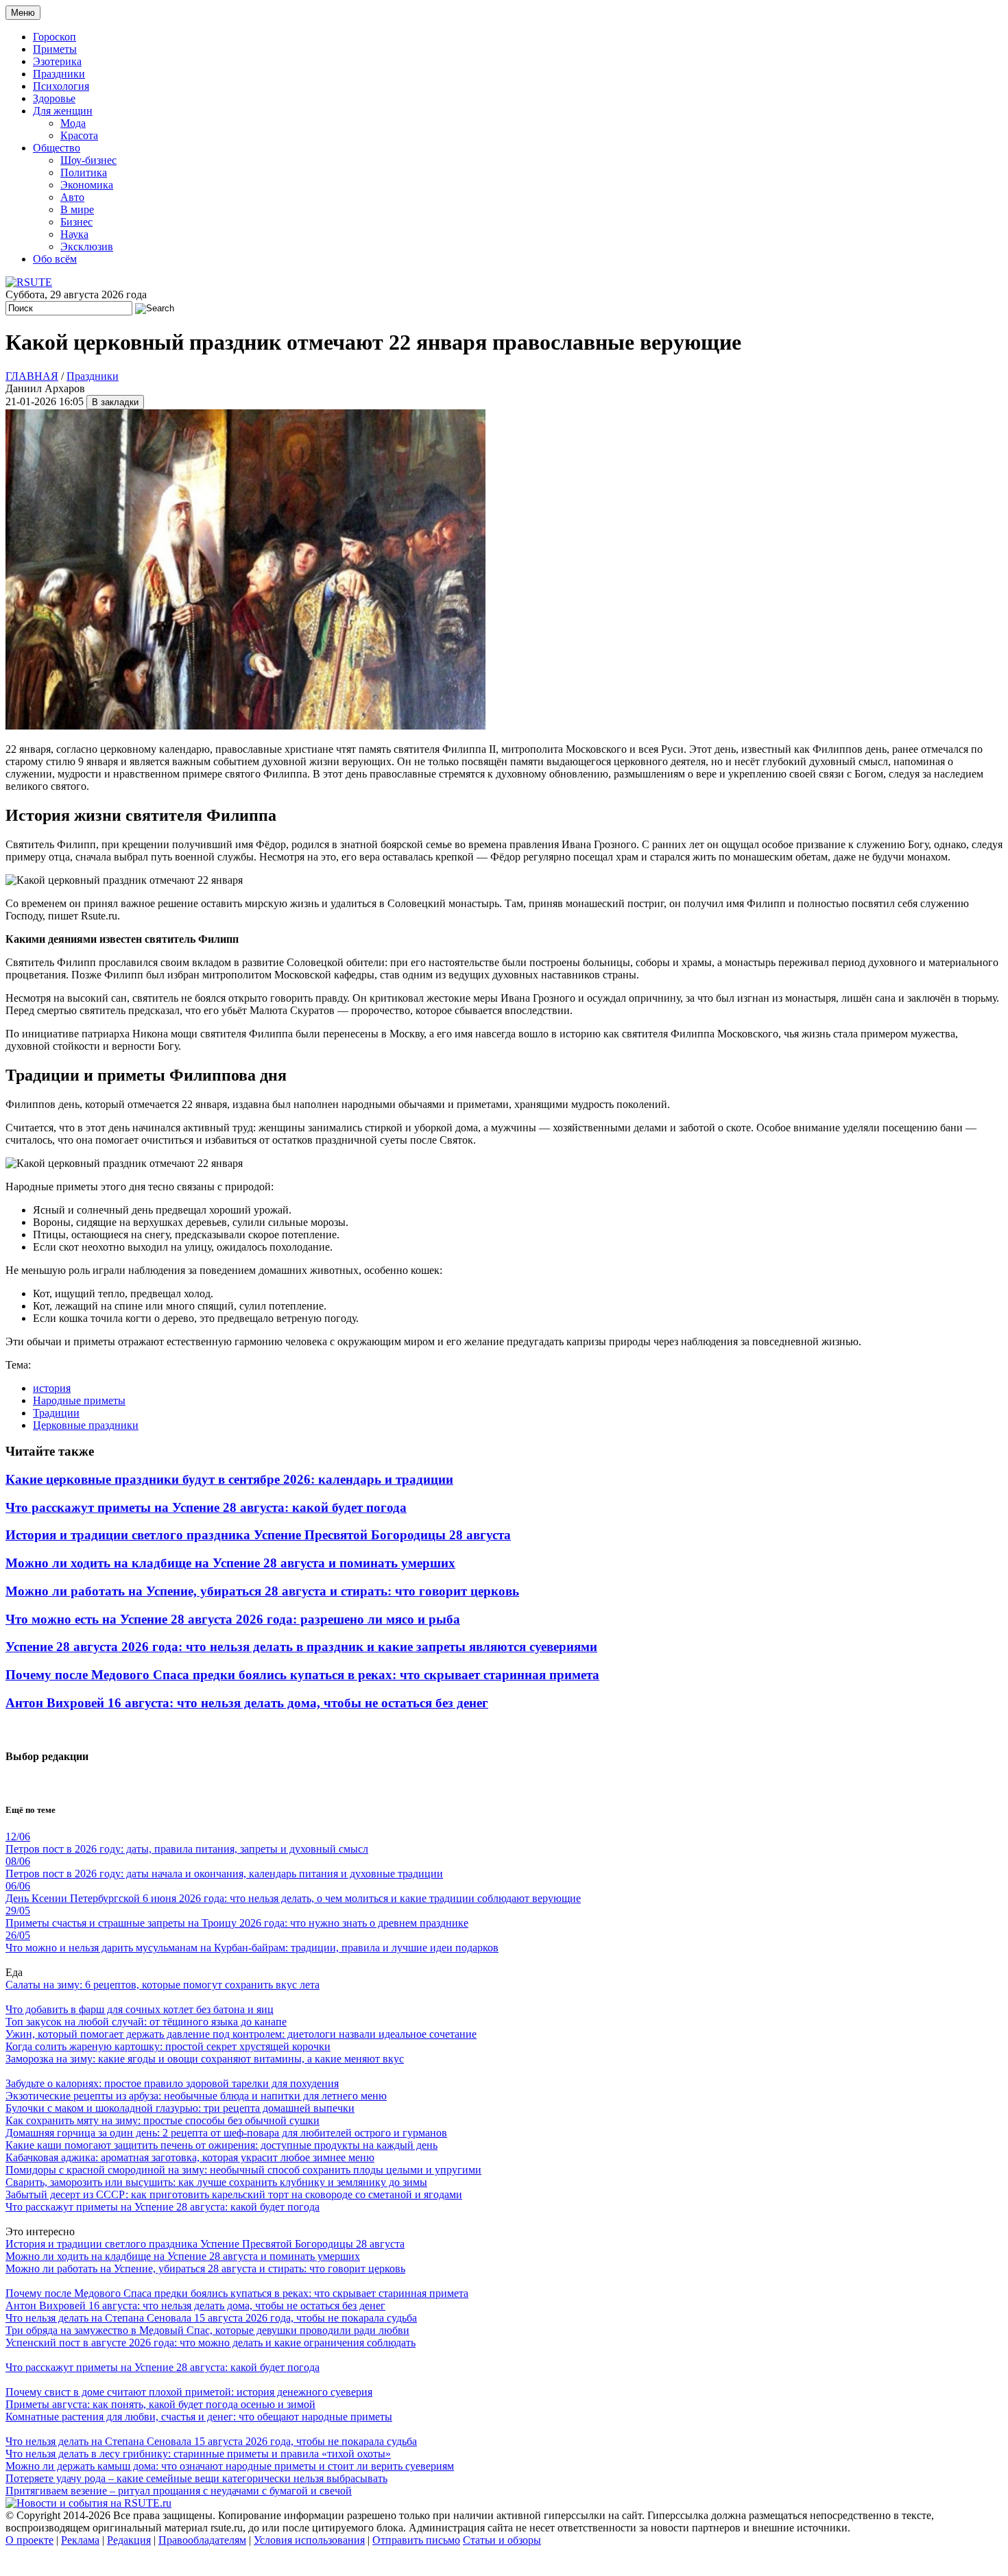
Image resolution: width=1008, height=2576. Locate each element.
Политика (84, 172)
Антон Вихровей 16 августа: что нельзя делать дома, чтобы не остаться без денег (247, 1703)
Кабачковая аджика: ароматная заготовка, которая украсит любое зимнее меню (190, 2157)
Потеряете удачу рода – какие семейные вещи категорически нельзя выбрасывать (196, 2478)
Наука (74, 234)
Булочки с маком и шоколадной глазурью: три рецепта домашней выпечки (180, 2108)
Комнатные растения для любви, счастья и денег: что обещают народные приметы (199, 2417)
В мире (77, 209)
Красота (79, 135)
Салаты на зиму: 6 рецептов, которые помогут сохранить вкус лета (163, 1985)
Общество (57, 148)
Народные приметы (79, 1400)
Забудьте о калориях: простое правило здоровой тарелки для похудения (172, 2083)
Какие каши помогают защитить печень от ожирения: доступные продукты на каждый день (221, 2145)
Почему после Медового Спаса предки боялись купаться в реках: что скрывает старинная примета (302, 1675)
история (52, 1388)
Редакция (129, 2540)
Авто (72, 197)
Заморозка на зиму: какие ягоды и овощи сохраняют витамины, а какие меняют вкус (205, 2059)
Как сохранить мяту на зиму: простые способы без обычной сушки (163, 2120)
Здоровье (54, 98)
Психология (61, 86)
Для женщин (63, 111)
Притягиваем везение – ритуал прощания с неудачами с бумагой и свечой (179, 2491)
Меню (23, 13)
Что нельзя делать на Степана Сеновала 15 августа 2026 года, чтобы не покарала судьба (211, 2318)
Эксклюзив (87, 246)
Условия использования (309, 2540)
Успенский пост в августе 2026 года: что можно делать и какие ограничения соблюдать (211, 2343)
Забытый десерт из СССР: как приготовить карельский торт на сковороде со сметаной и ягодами (234, 2194)
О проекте (29, 2540)
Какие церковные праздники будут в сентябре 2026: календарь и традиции (229, 1479)
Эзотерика (57, 61)
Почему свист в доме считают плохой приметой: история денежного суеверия (189, 2392)
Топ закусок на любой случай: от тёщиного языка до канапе (146, 2022)
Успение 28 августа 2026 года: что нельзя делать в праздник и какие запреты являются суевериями (301, 1647)
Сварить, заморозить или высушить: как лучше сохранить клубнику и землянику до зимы (216, 2182)
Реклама (80, 2540)
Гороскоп (55, 37)
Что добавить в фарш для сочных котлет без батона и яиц (140, 2009)
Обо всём (55, 259)
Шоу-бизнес (88, 160)
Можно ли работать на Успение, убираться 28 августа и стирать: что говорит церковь (262, 1591)
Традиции (56, 1413)
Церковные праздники (86, 1425)
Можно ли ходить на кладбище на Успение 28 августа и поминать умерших (230, 1563)
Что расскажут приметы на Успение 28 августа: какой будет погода (206, 1507)
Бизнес (76, 222)
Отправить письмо (416, 2540)
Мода (73, 123)
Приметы (55, 49)
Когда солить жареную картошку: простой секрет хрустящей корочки (168, 2046)
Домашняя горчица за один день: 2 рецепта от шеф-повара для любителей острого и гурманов (226, 2133)
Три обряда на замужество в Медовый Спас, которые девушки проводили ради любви (207, 2330)
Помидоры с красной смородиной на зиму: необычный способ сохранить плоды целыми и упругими (243, 2170)
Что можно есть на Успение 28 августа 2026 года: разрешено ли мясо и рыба (233, 1619)
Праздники (59, 74)
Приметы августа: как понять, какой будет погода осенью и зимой (160, 2404)
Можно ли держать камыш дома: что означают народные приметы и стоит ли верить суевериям (230, 2466)
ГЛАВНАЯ (32, 376)
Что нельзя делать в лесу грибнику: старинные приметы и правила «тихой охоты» (198, 2454)
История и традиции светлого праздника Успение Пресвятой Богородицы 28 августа (258, 1535)
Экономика (87, 185)
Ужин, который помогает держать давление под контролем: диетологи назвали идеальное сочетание (241, 2034)
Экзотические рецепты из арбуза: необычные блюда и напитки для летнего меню (196, 2096)
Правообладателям (202, 2540)
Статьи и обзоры (502, 2540)
